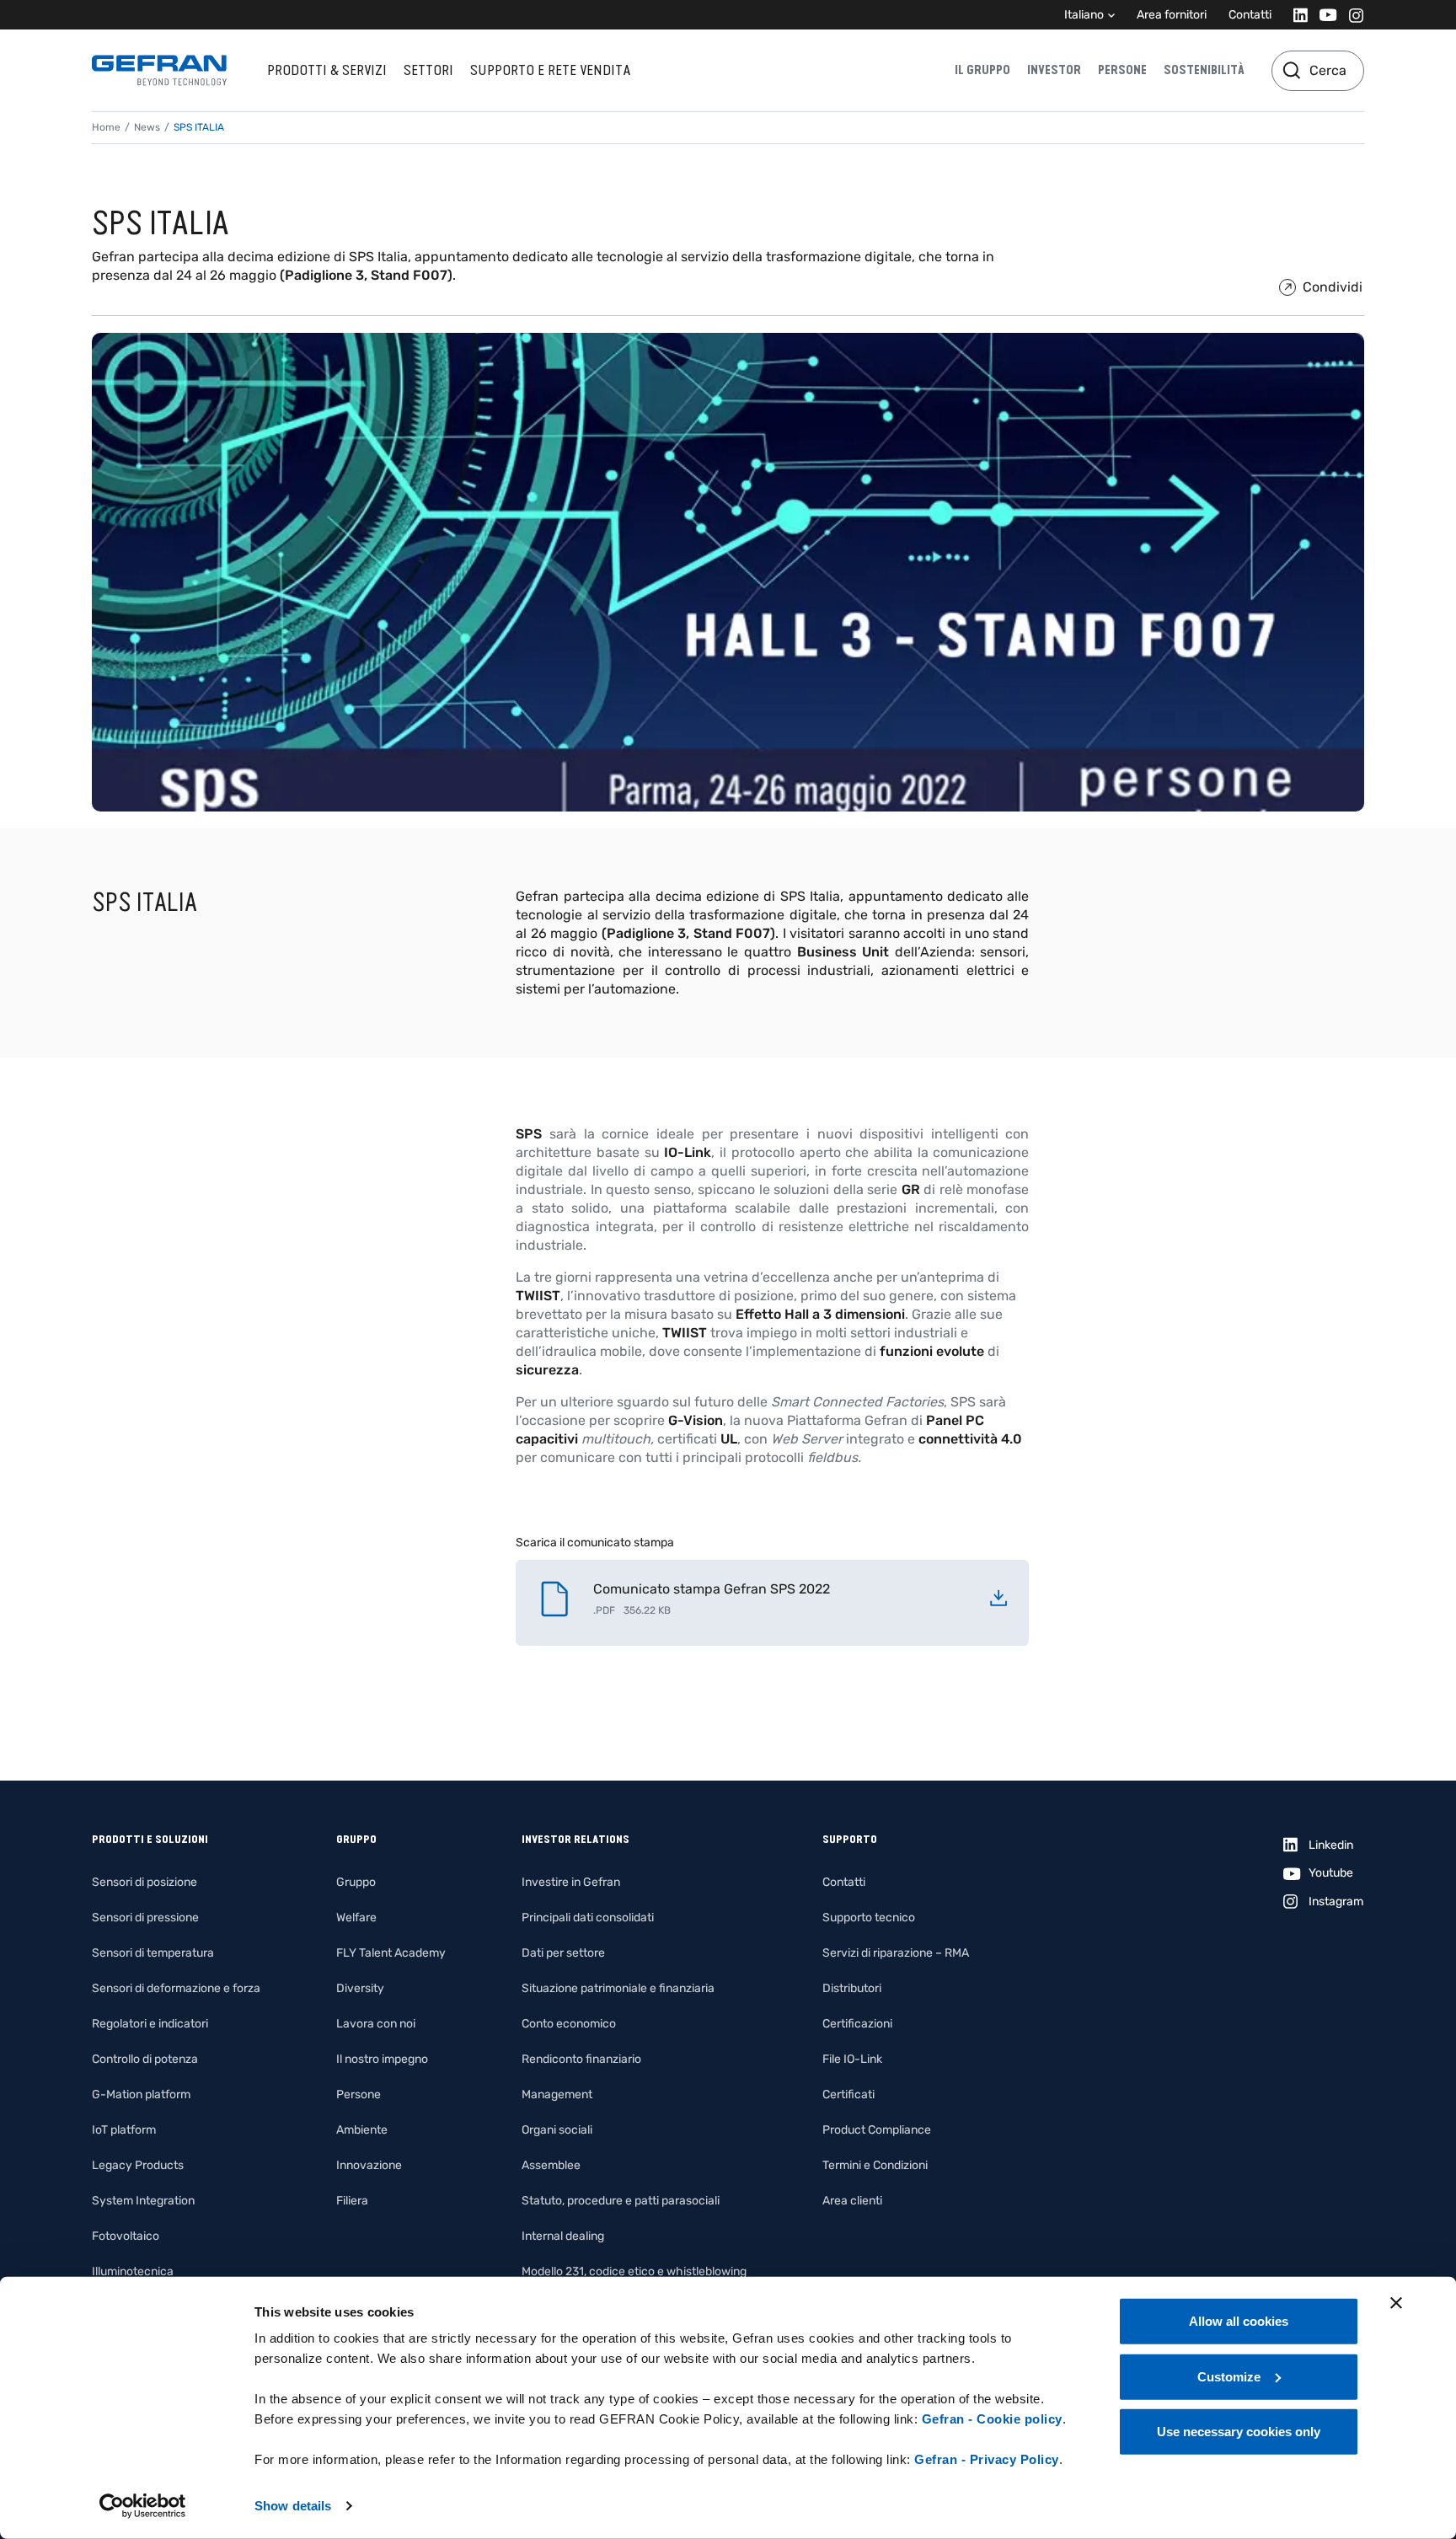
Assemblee (551, 2165)
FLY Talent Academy (391, 1953)
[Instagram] (1351, 15)
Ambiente (362, 2130)
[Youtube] (1323, 15)
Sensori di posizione (145, 1882)
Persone (1122, 70)
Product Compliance (877, 2130)
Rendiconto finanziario (581, 2059)
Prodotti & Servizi (327, 70)
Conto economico (569, 2024)
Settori (428, 70)
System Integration (143, 2201)
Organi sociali (557, 2130)
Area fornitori (1172, 15)
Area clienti (852, 2201)
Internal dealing (563, 2236)
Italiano (1084, 15)
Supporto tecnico (869, 1918)
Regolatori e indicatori (150, 2024)
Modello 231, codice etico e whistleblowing (634, 2271)
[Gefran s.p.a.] (159, 70)
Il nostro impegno (382, 2059)
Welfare (356, 1918)
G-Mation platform (141, 2094)
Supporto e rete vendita (550, 70)
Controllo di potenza (145, 2059)
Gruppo (356, 1882)
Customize (1229, 2376)
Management (557, 2094)
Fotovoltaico (126, 2236)
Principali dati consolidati (588, 1918)
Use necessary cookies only (1239, 2432)
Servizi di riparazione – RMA (896, 1953)
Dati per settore (563, 1953)
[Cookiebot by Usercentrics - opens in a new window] (143, 2506)
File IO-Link (852, 2059)
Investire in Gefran (571, 1882)
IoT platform (124, 2130)
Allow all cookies (1239, 2321)
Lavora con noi (376, 2024)
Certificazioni (857, 2024)
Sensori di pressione (145, 1918)
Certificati (848, 2094)
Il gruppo (982, 70)
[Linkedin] (1295, 15)
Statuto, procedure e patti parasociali (621, 2201)
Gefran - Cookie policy (992, 2419)
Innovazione (369, 2165)
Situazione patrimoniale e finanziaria (618, 1988)
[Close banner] (1396, 2303)
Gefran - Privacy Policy (987, 2459)
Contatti (1250, 15)
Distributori (852, 1988)
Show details (293, 2506)
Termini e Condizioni (875, 2165)
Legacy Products (138, 2165)
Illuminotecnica (133, 2271)
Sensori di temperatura (153, 1953)
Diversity (360, 1988)
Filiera (352, 2201)
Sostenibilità (1204, 70)
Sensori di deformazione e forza (176, 1988)
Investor (1054, 70)
